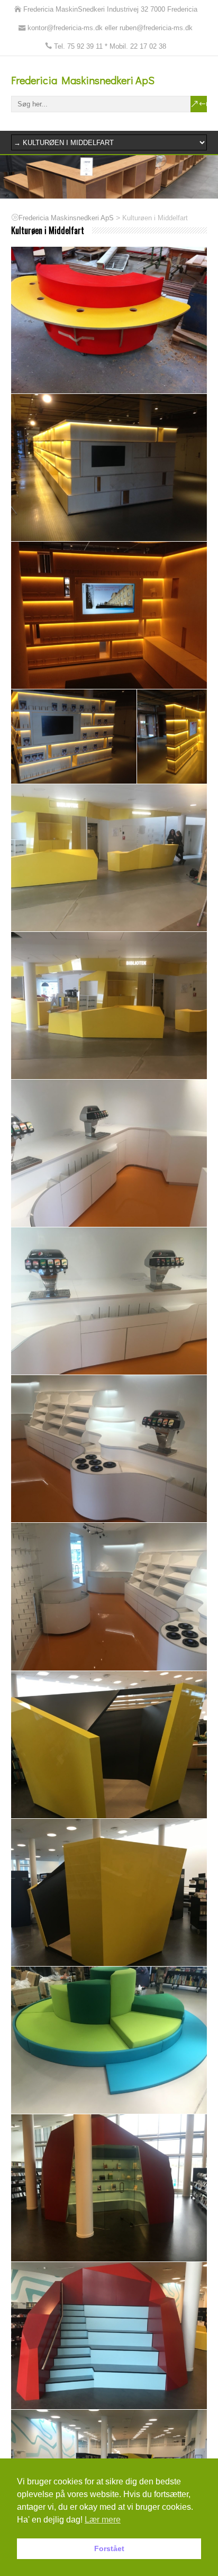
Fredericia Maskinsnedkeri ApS (83, 80)
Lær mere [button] (103, 2520)
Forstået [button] (109, 2548)
